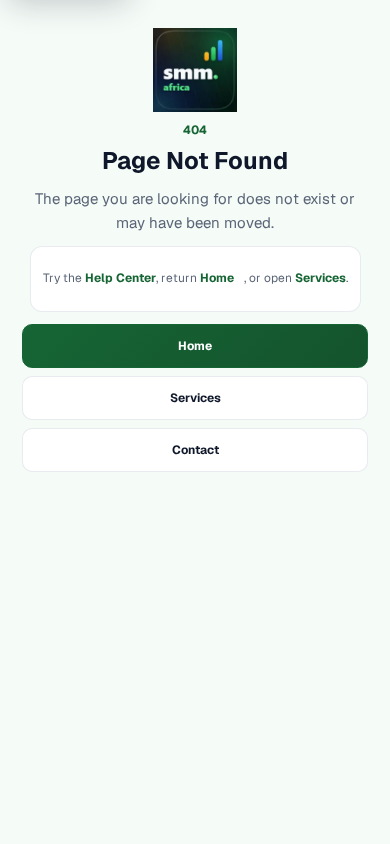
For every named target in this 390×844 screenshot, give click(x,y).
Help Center (120, 278)
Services (320, 278)
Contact (195, 450)
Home (217, 278)
